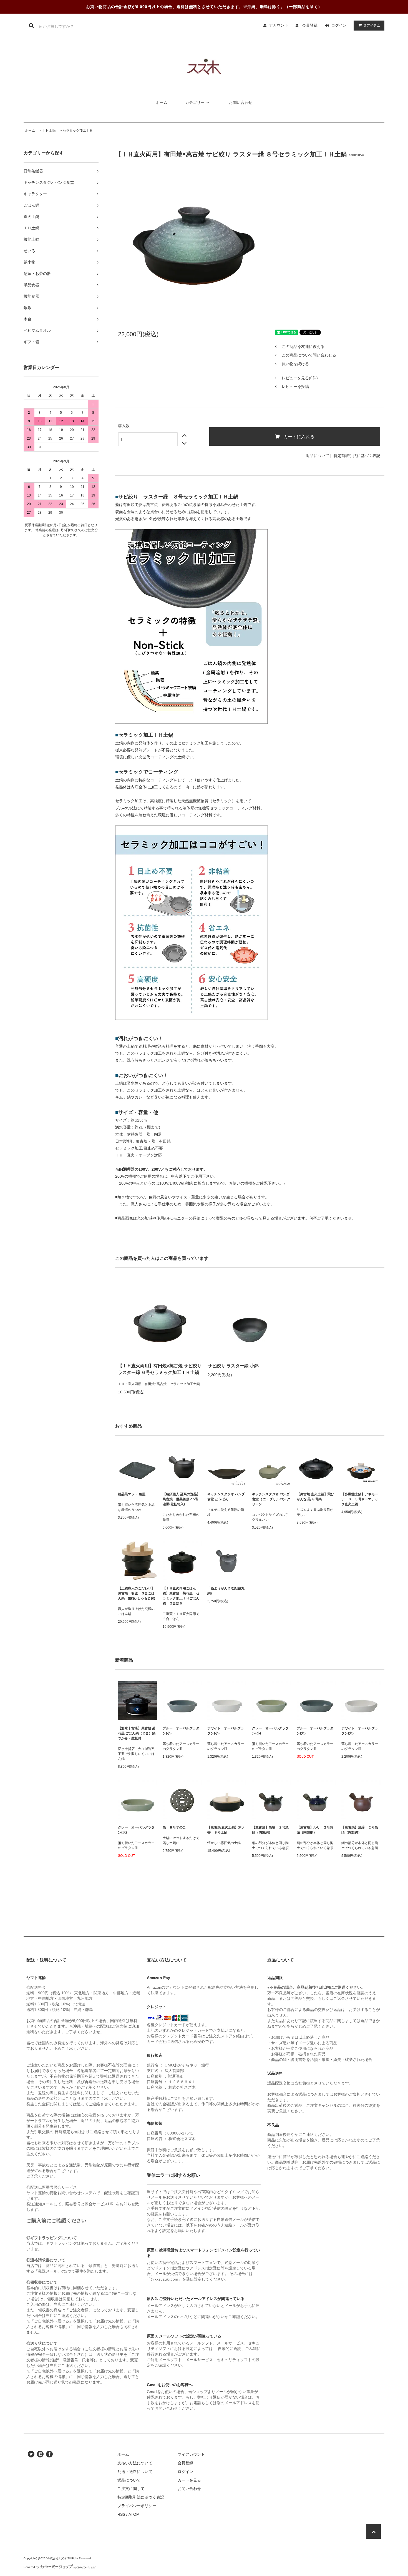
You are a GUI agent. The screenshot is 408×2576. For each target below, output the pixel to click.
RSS (121, 2514)
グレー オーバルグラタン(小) (270, 1731)
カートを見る (189, 2480)
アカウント (279, 25)
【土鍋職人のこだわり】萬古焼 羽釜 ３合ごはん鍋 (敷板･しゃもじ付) (137, 1593)
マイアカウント (191, 2454)
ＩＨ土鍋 (49, 131)
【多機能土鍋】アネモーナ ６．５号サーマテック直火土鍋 (361, 1499)
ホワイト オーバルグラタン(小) (226, 1731)
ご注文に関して (131, 2489)
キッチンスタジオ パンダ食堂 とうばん (226, 1497)
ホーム (162, 102)
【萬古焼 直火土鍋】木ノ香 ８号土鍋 (226, 1830)
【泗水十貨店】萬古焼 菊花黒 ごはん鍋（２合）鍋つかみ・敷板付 (137, 1733)
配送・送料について (135, 2472)
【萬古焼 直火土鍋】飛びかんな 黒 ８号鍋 (315, 1497)
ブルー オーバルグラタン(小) (181, 1731)
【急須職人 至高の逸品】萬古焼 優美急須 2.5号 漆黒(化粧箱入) (181, 1499)
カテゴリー (195, 102)
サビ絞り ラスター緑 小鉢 (233, 1366)
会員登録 (310, 25)
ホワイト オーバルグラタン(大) (360, 1731)
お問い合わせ (241, 102)
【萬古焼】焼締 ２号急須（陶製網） (360, 1830)
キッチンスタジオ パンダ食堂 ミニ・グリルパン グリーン (271, 1499)
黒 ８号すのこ (174, 1827)
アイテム (372, 25)
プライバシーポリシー (137, 2506)
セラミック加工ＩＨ (78, 131)
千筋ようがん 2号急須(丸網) (226, 1591)
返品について (318, 456)
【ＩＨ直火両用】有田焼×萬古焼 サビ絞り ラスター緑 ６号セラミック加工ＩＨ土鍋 (160, 1369)
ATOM (134, 2514)
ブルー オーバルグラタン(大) (315, 1731)
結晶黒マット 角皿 (132, 1494)
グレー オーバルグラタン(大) (136, 1830)
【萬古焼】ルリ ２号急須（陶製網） (315, 1830)
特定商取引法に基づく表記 (357, 456)
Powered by (31, 2567)
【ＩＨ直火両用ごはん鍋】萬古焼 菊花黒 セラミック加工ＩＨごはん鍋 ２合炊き (181, 1596)
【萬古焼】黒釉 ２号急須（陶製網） (270, 1830)
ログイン (339, 25)
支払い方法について (135, 2463)
